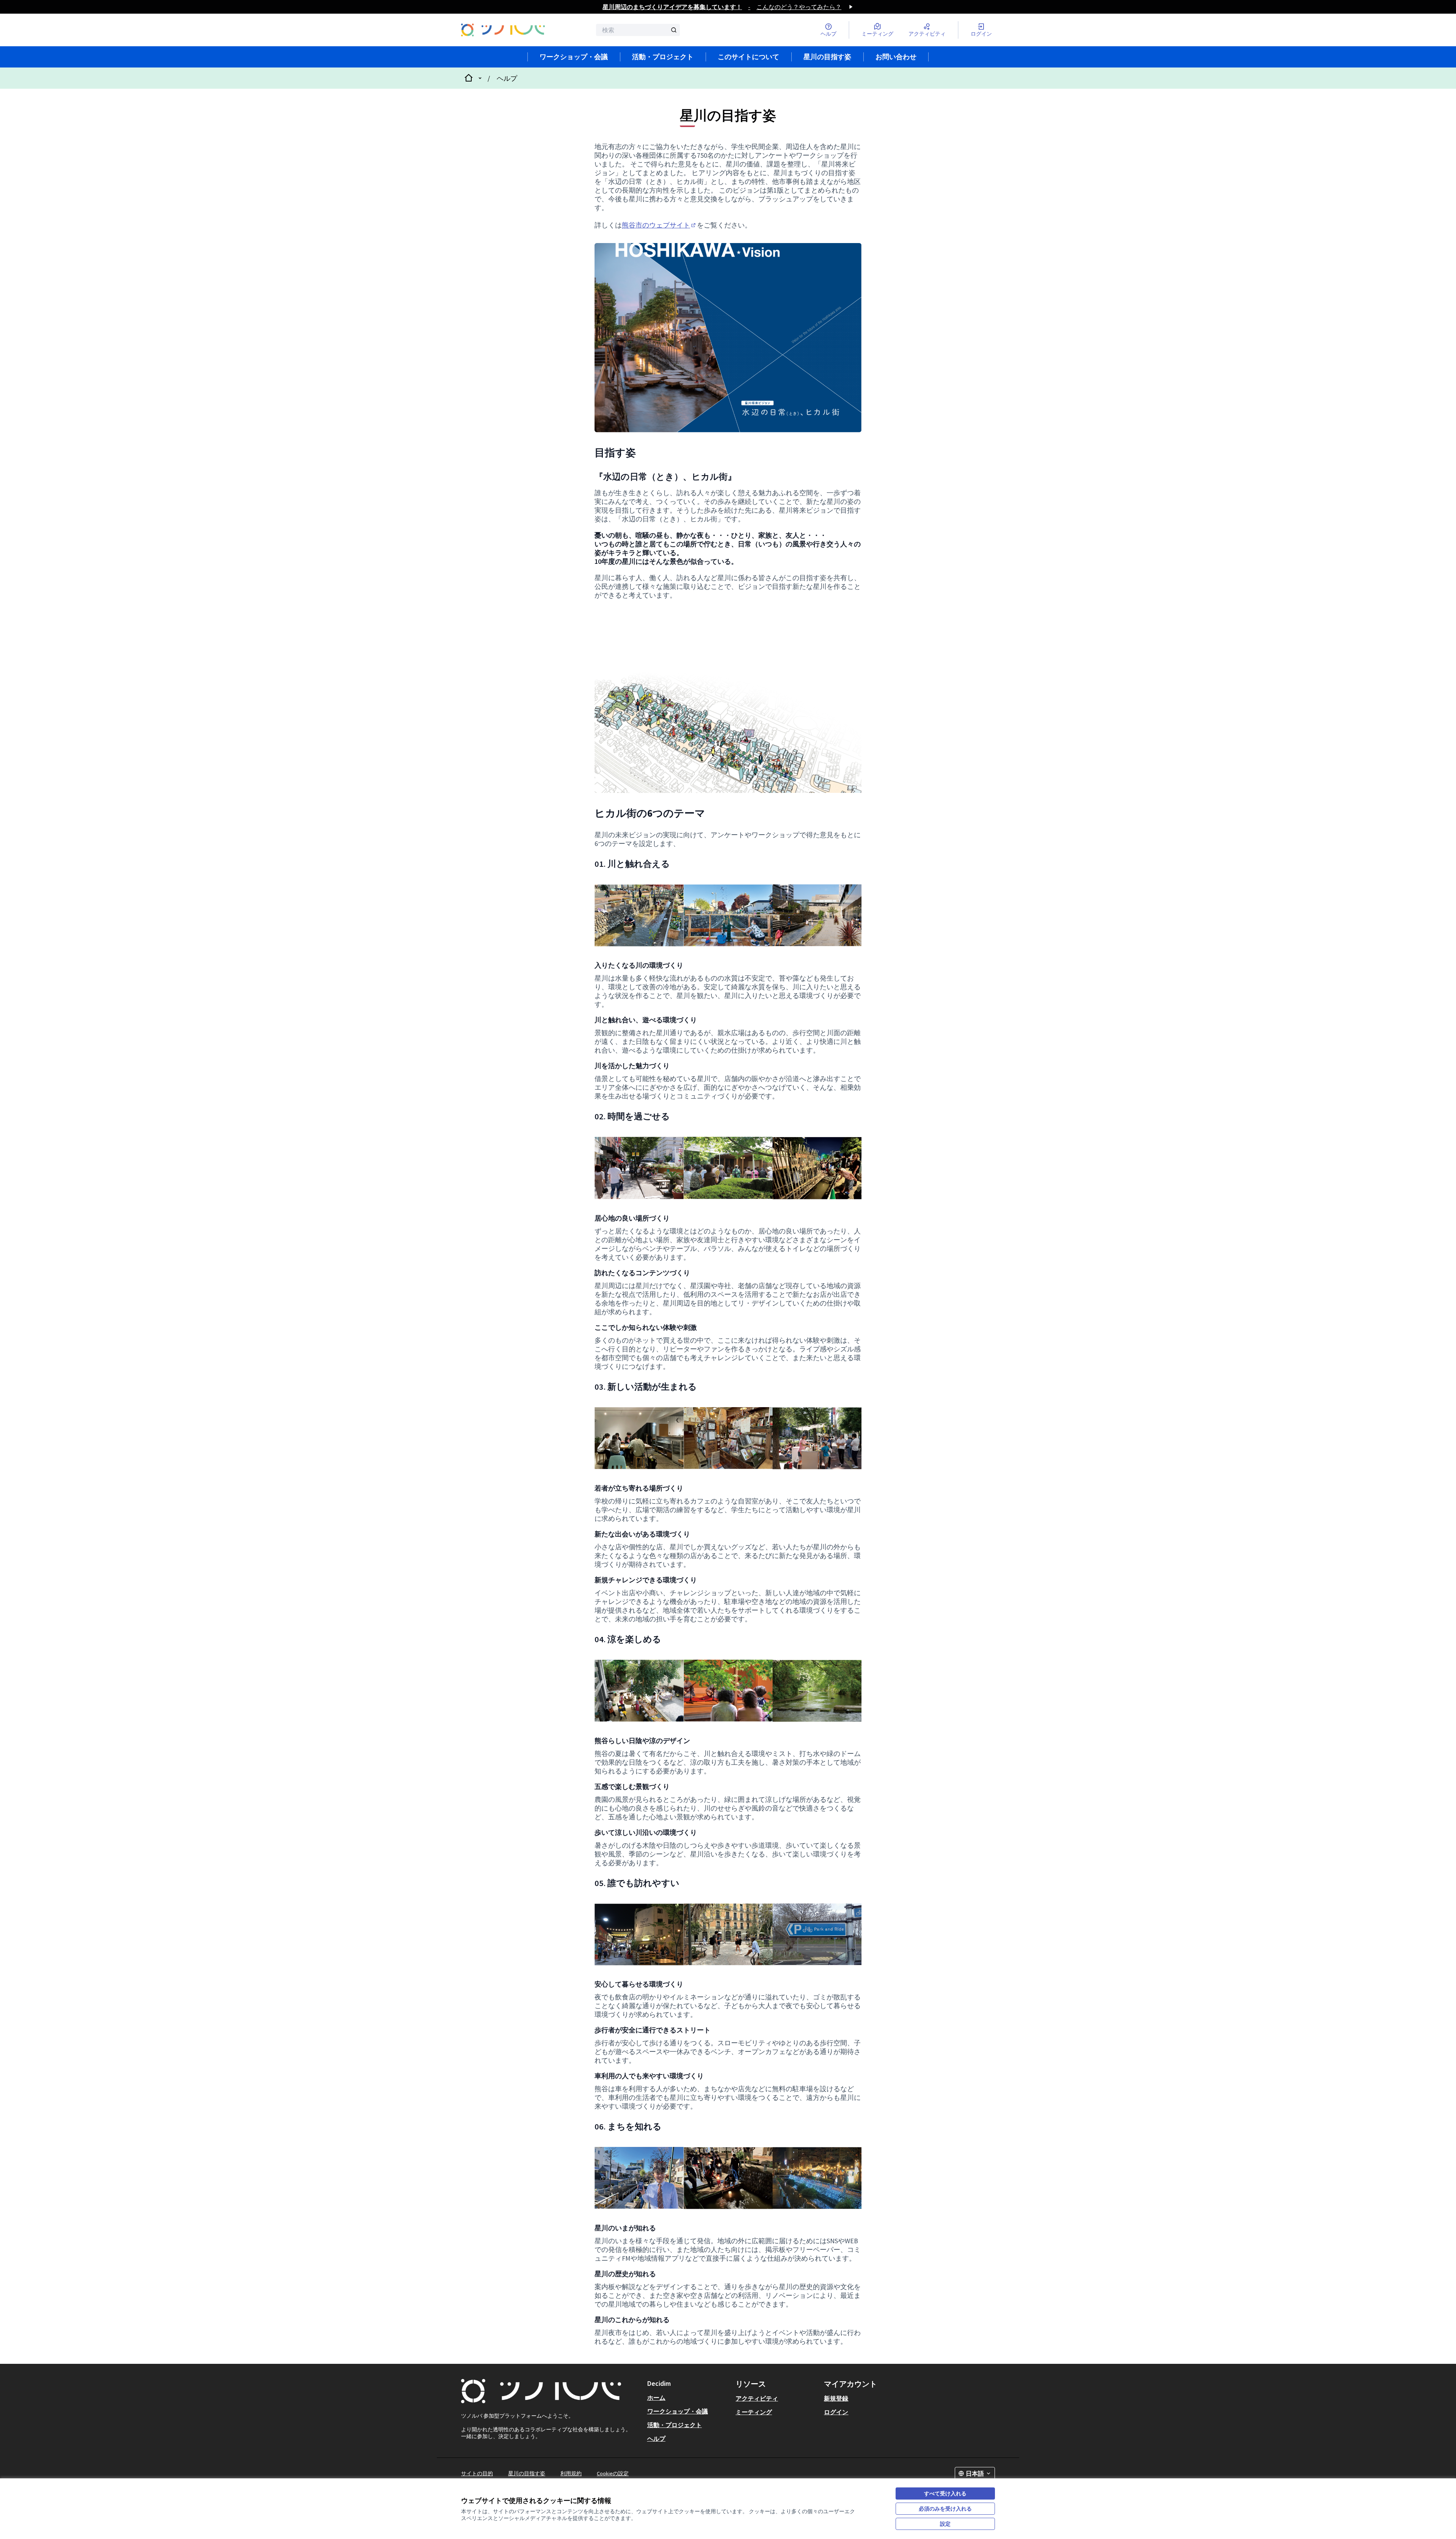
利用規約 (571, 2473)
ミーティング (754, 2412)
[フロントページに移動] (503, 30)
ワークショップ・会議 (574, 57)
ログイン (836, 2412)
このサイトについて (748, 57)
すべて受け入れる (945, 2493)
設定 (945, 2524)
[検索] (674, 30)
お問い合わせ (896, 57)
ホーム (656, 2398)
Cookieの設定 (613, 2473)
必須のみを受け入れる (945, 2509)
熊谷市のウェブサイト (659, 225)
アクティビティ (757, 2398)
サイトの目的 (477, 2473)
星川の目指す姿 (827, 57)
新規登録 (836, 2398)
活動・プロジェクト (663, 57)
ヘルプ (507, 78)
